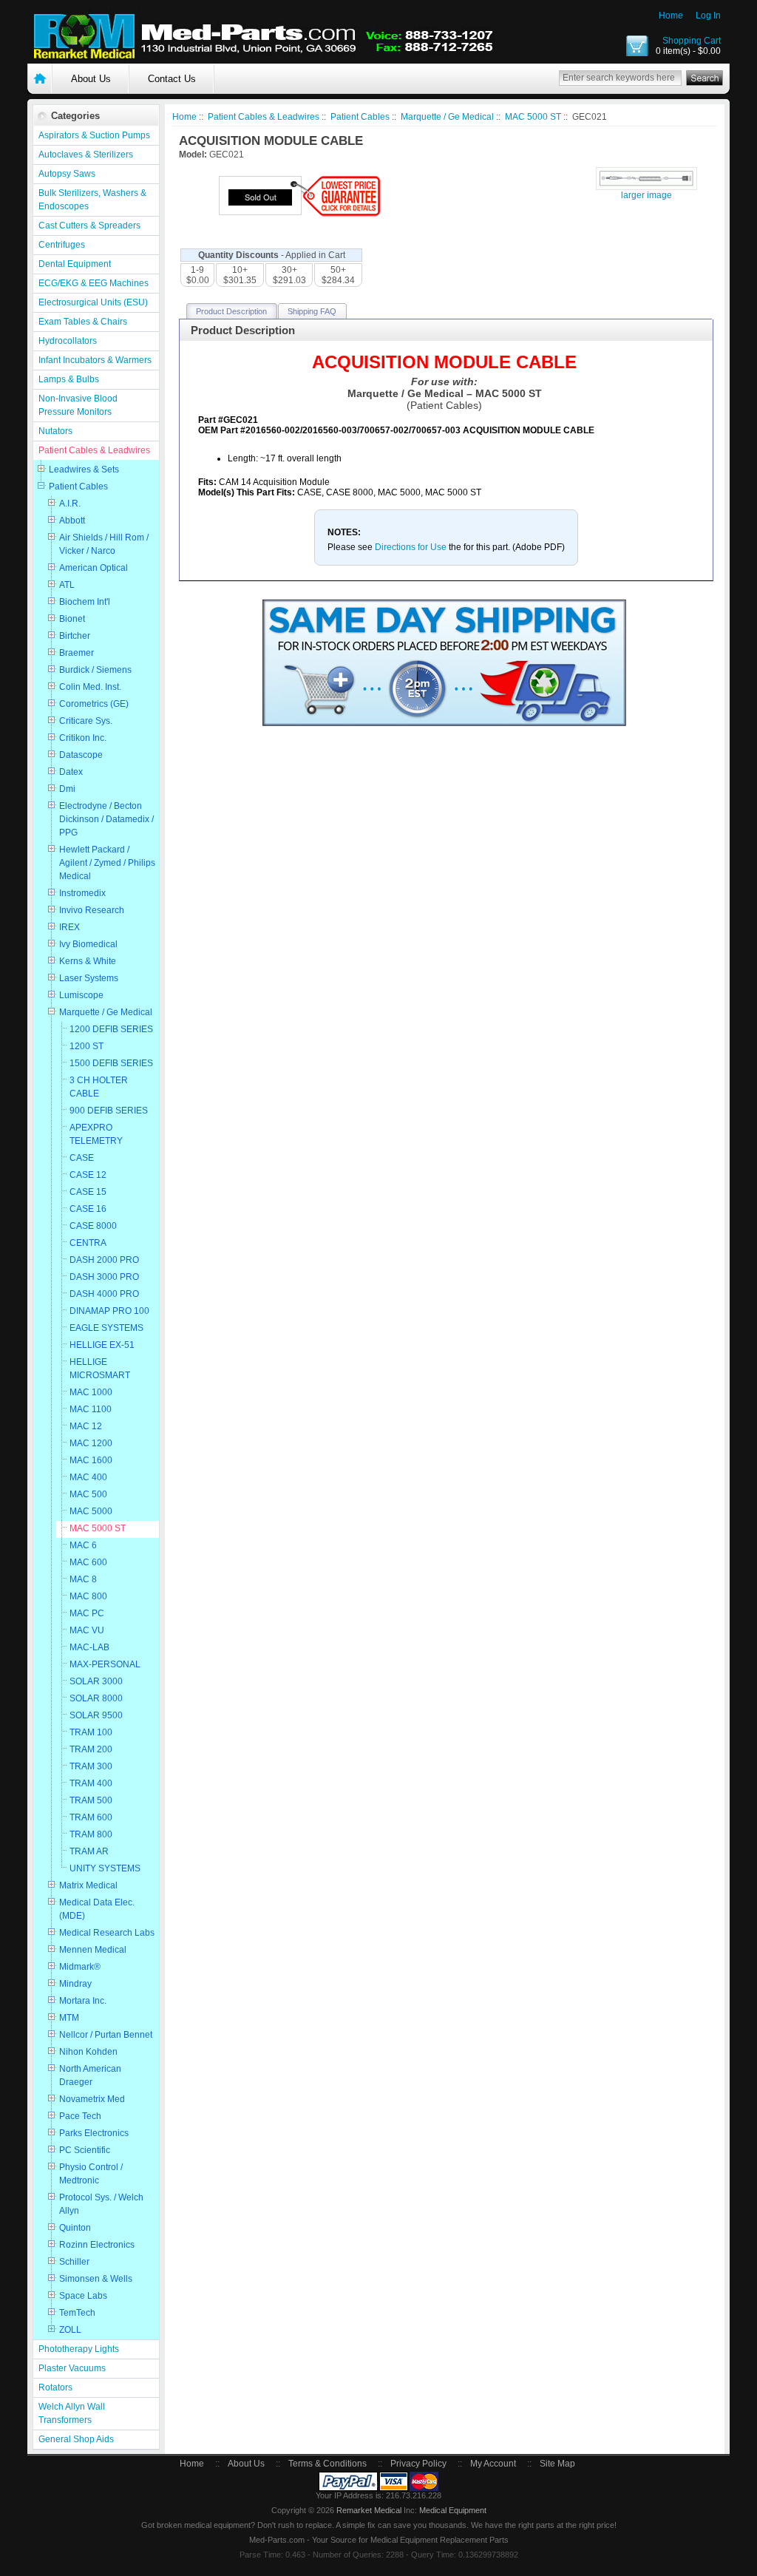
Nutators (55, 431)
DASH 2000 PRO (104, 1260)
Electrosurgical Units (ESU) (93, 302)
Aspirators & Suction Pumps (94, 135)
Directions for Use (412, 547)
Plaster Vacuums (72, 2368)
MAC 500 (88, 1494)
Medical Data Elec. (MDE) (97, 1909)
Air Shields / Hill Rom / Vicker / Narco (104, 544)
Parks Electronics (94, 2133)
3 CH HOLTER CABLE (99, 1087)
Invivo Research (92, 910)
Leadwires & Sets (84, 470)
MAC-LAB (89, 1647)
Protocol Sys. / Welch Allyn (101, 2204)
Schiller (74, 2262)
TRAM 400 (91, 1783)
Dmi (67, 789)
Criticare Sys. (86, 721)
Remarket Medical (369, 2510)
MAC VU (87, 1630)
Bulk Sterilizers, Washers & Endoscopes (92, 200)
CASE (82, 1158)
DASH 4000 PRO (104, 1294)
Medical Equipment (453, 2510)
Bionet (72, 619)
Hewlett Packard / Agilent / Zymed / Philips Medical (107, 863)
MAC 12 (86, 1426)
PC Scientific (85, 2150)
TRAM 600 (91, 1817)
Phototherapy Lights (79, 2349)
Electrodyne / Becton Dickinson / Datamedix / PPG (106, 819)
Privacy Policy (418, 2464)
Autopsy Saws (67, 174)
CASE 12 (88, 1175)
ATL (67, 585)
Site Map (557, 2464)
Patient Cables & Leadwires (94, 450)
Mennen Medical (93, 1950)
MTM (69, 2018)
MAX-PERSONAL (105, 1664)
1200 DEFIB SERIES (111, 1029)
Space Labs (83, 2296)
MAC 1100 (91, 1409)
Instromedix (82, 893)
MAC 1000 (91, 1392)
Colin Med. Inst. (90, 687)
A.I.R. (70, 504)
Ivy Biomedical (88, 944)
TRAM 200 (91, 1749)
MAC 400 (88, 1477)
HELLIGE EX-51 (102, 1345)
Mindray (75, 1984)
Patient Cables (78, 487)
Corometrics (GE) (94, 704)
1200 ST (86, 1046)
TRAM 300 (91, 1766)
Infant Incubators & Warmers (95, 360)
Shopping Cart (692, 41)
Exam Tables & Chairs (83, 322)
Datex (71, 772)
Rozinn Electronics (97, 2245)
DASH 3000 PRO (104, 1277)
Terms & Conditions (327, 2464)
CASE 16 (88, 1209)
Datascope (81, 755)
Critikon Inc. (83, 738)
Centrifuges (62, 245)
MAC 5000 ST (98, 1528)
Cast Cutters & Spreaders (89, 226)
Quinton (75, 2228)
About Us (91, 79)
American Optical (94, 568)
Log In (708, 16)
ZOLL (70, 2330)
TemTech (77, 2313)
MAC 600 (88, 1562)
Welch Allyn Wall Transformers (72, 2413)
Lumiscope (81, 995)
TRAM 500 (91, 1800)
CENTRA (88, 1243)
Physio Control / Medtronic (91, 2174)
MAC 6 (83, 1545)
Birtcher (75, 636)
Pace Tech (80, 2116)
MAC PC (87, 1613)
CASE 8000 (93, 1226)
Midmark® (80, 1967)
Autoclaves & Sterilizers (86, 155)
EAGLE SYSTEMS (106, 1328)
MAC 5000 (91, 1511)
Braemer (77, 653)
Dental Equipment (75, 264)
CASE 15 (88, 1192)
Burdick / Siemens (95, 670)
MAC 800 (88, 1596)
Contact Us (172, 79)
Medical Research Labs (107, 1933)
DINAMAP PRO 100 (109, 1311)
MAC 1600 (91, 1460)
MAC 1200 (91, 1443)
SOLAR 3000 (96, 1681)
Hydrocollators (68, 341)
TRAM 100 (91, 1732)
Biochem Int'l (85, 602)
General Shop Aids (76, 2439)
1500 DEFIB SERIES (111, 1063)
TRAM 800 (91, 1834)
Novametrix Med (92, 2099)
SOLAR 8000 (96, 1698)
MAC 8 (83, 1579)
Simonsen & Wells (96, 2279)
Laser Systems (89, 978)
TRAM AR (89, 1851)
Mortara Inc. (83, 2001)
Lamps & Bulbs (69, 379)
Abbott (72, 521)
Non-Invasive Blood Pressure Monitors (78, 405)
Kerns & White (88, 961)
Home (671, 16)
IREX (69, 927)
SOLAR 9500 (96, 1715)
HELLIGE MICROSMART (100, 1369)
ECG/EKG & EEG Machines (94, 283)
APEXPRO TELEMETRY (96, 1134)
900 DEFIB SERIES (109, 1111)
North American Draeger (90, 2075)
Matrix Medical (88, 1885)
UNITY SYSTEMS (105, 1868)
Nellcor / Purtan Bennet (106, 2035)
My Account (493, 2464)
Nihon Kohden (88, 2052)
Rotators (55, 2387)
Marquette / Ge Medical (106, 1012)
